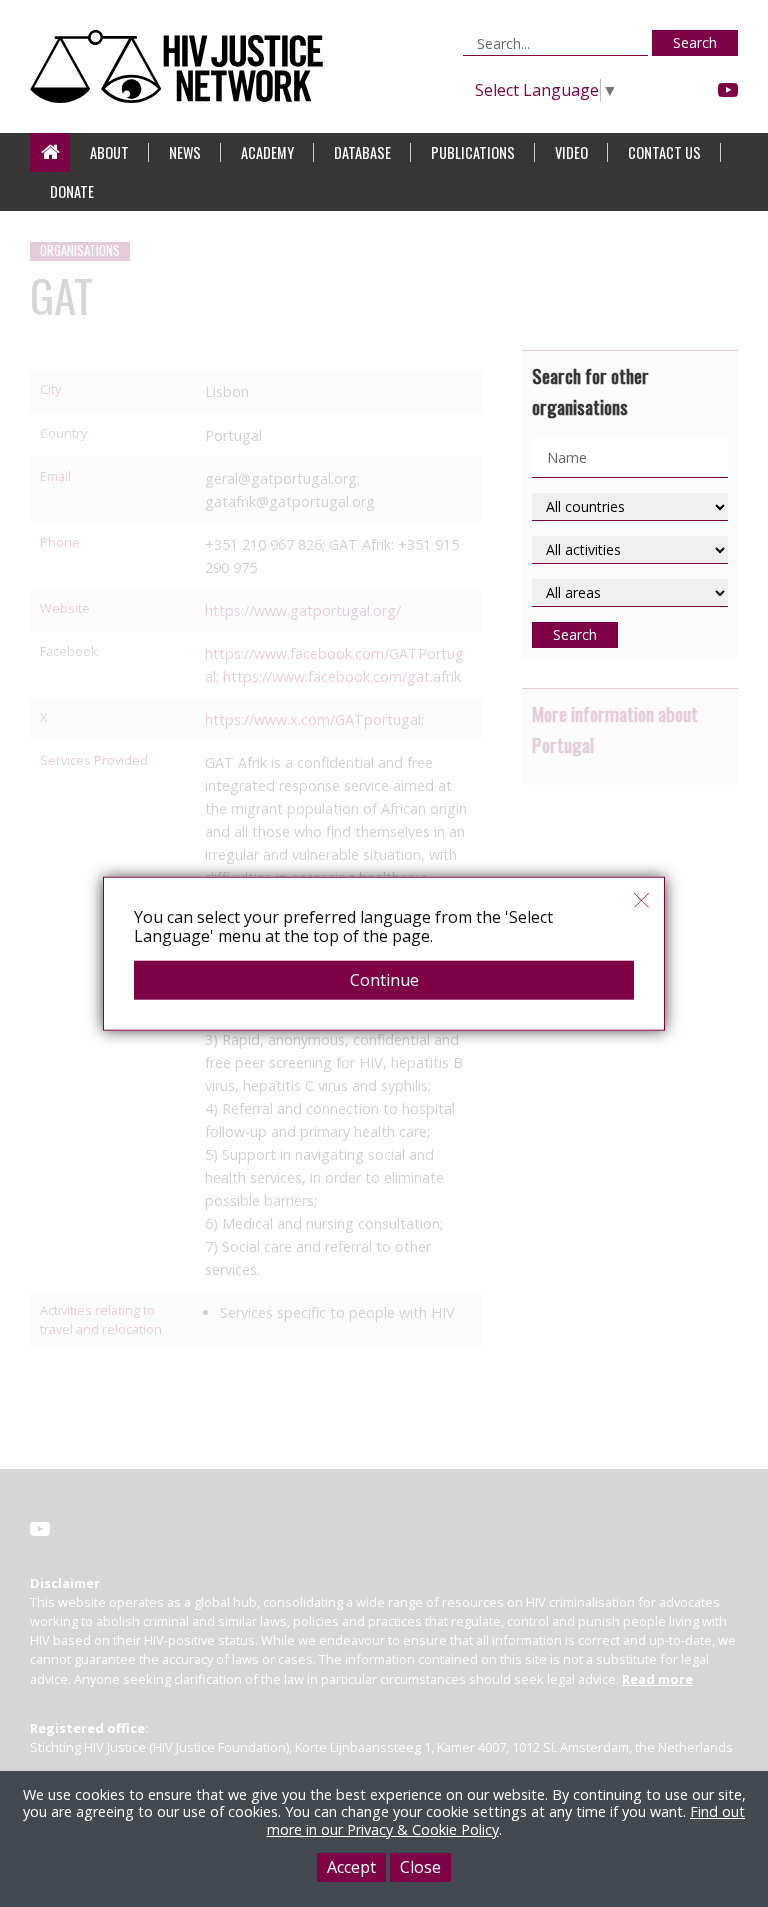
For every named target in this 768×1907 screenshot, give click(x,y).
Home (50, 152)
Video (571, 152)
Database (362, 152)
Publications (473, 152)
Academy (267, 152)
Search (695, 42)
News (185, 152)
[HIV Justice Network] (181, 66)
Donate (72, 191)
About (109, 152)
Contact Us (664, 152)
